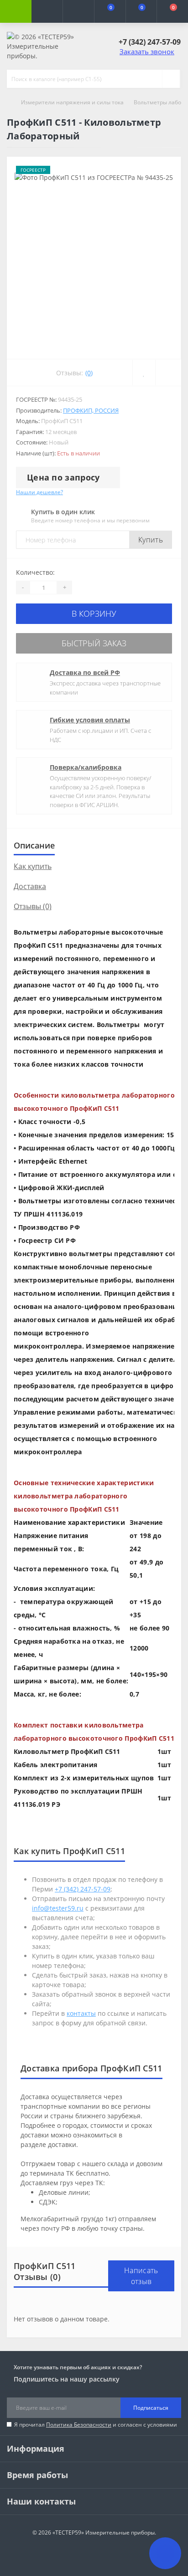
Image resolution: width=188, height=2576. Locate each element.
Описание (34, 845)
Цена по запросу (63, 477)
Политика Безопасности (79, 2425)
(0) (89, 373)
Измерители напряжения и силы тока (72, 102)
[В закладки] (144, 373)
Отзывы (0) (33, 906)
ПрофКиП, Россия (91, 410)
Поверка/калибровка (86, 767)
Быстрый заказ (94, 643)
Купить (151, 540)
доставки (62, 2144)
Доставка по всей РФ (85, 672)
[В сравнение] (168, 373)
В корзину (94, 613)
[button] (78, 11)
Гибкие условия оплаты (90, 720)
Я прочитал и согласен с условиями (96, 2425)
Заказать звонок (147, 51)
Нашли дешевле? (39, 492)
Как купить (33, 866)
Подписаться (151, 2408)
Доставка (30, 886)
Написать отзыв (141, 2276)
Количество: (35, 572)
